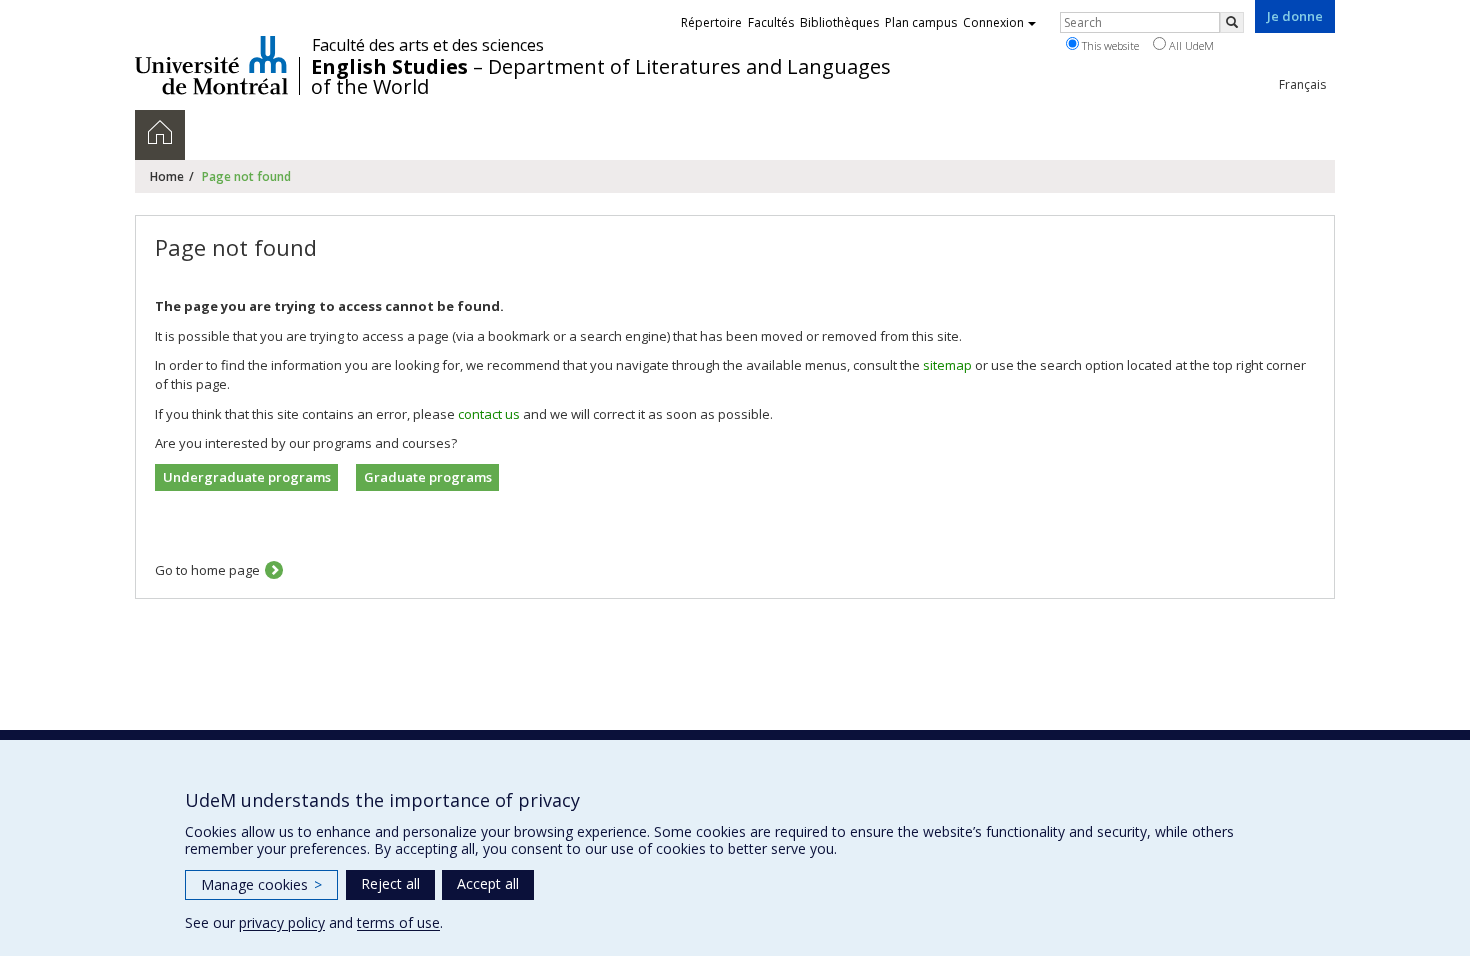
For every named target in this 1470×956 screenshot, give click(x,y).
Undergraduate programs (247, 477)
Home (167, 176)
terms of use (398, 922)
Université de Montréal (211, 65)
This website (1109, 45)
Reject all (390, 883)
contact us (489, 414)
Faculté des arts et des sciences (428, 45)
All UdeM (1190, 45)
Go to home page (207, 570)
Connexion (993, 22)
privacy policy (282, 922)
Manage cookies (261, 884)
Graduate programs (428, 477)
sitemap (947, 365)
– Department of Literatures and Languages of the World (601, 77)
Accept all (488, 883)
